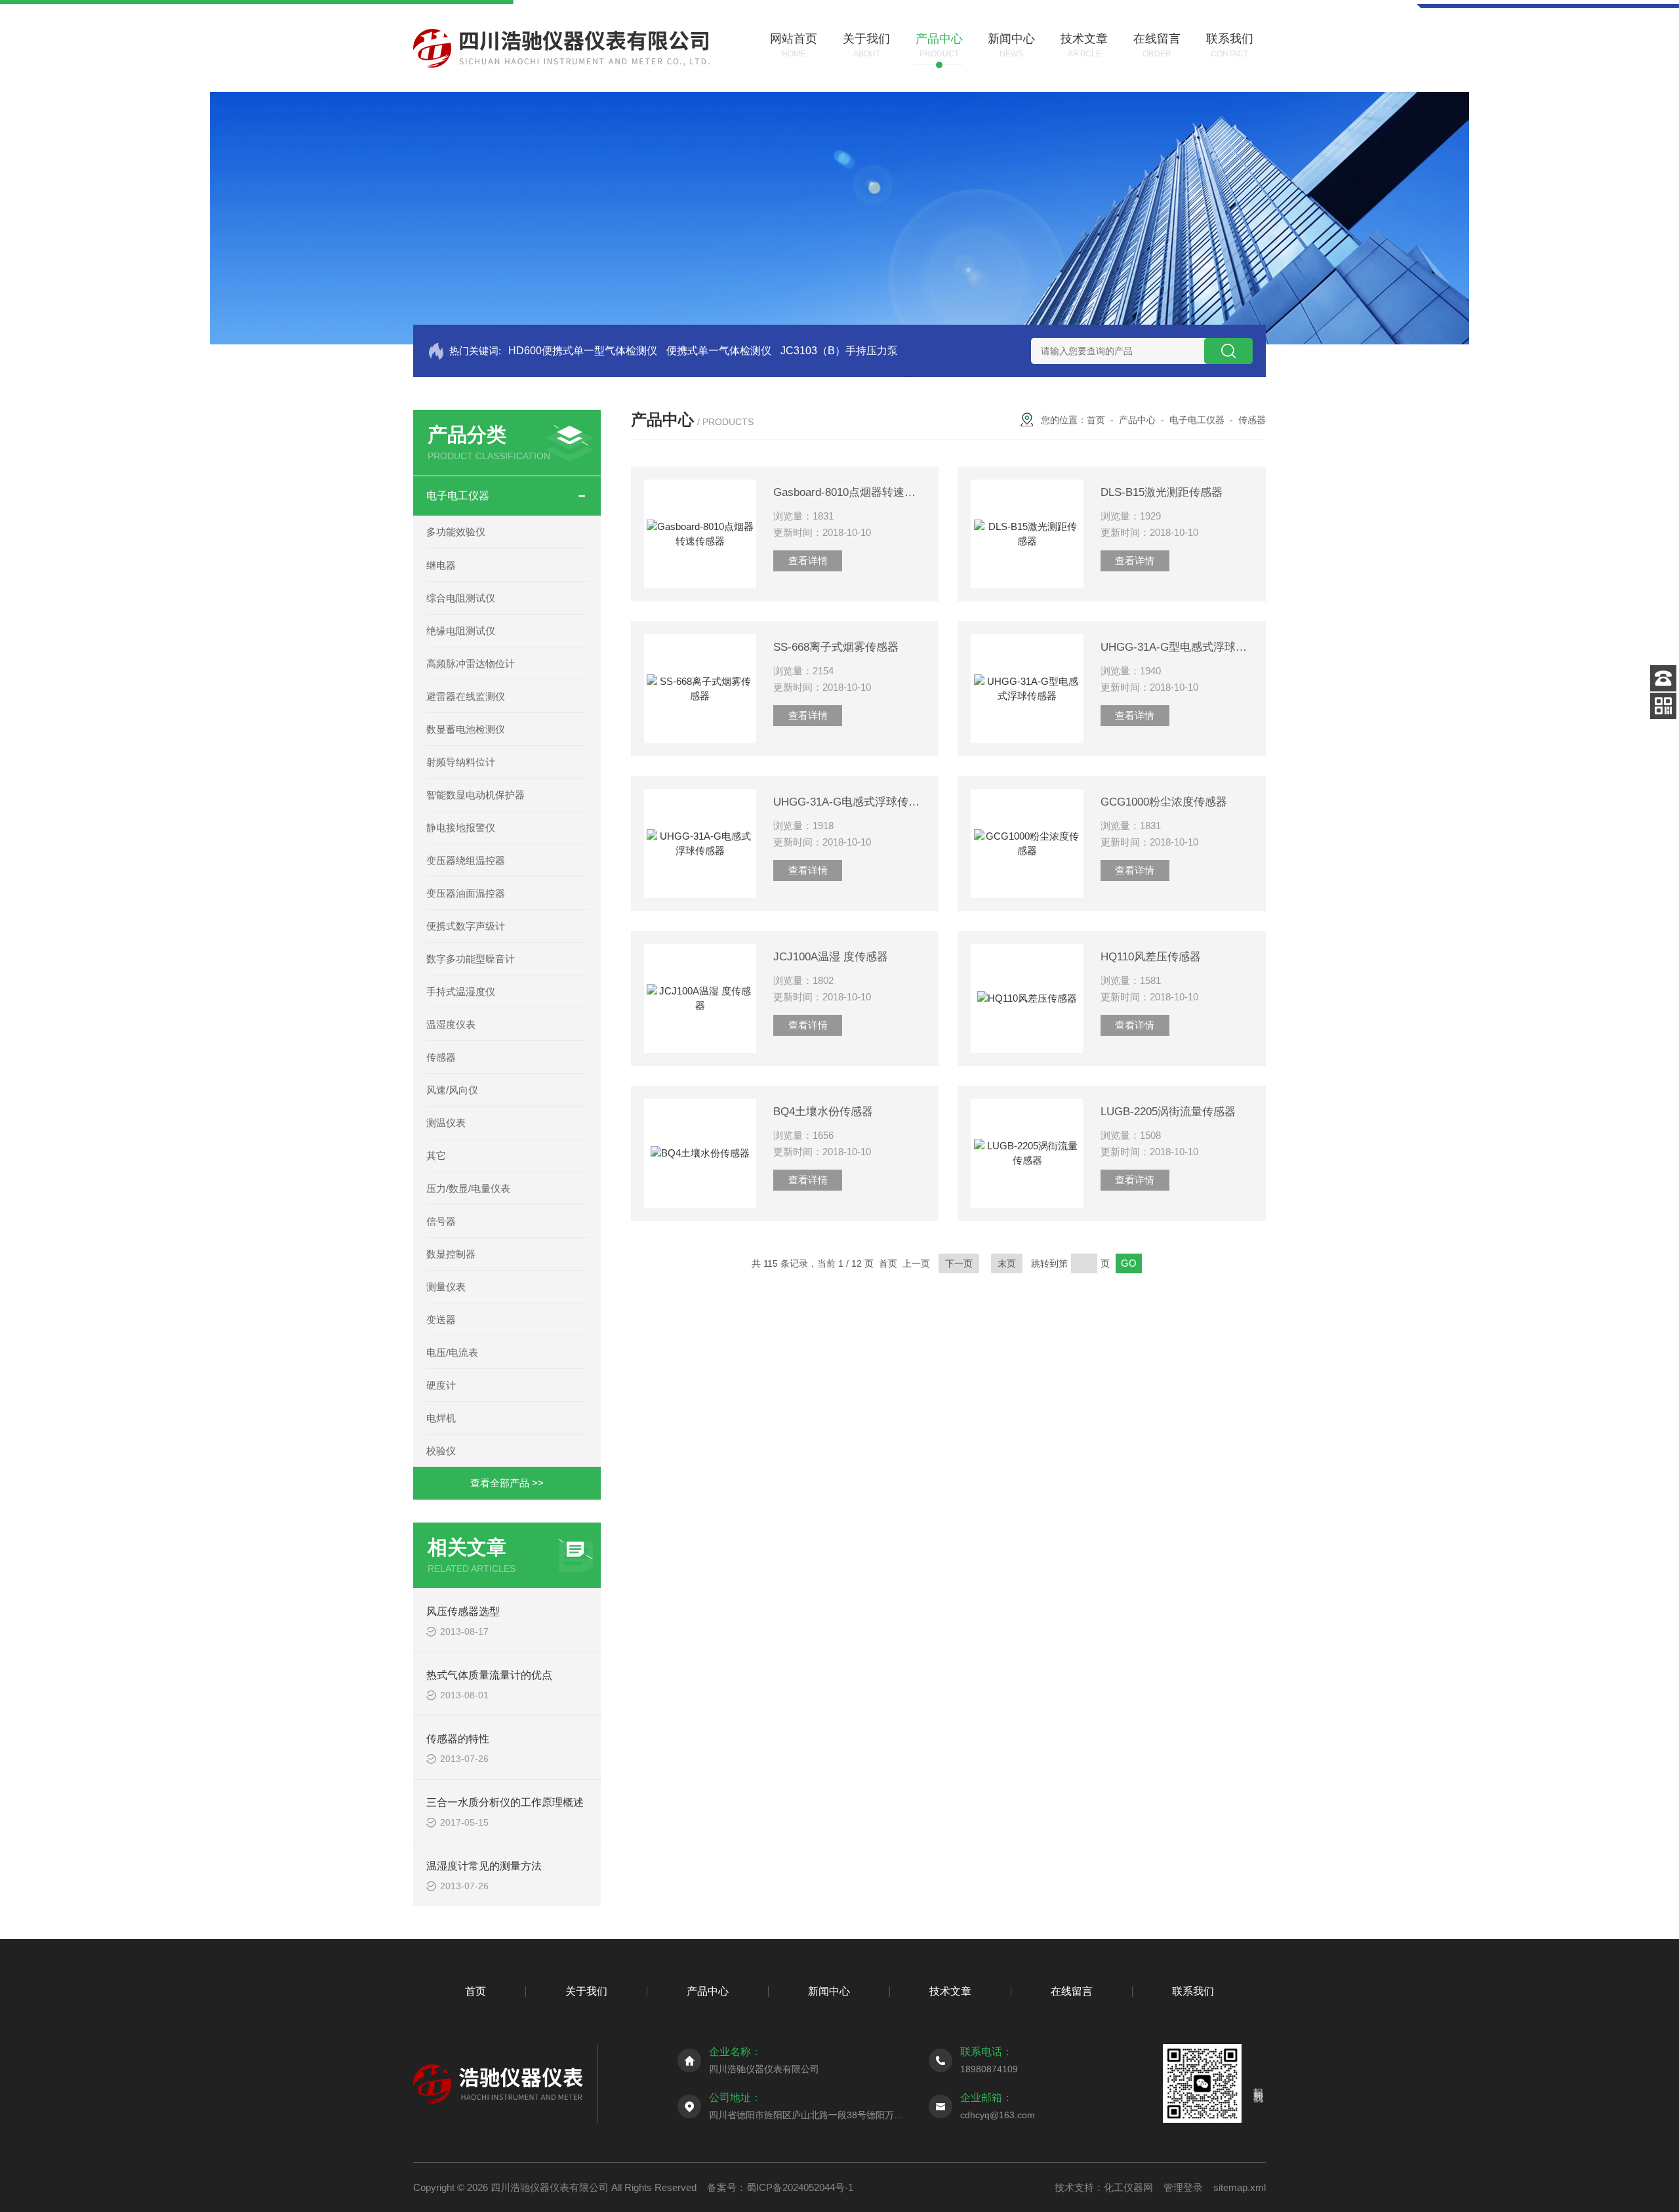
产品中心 (1137, 420)
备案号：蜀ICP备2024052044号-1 (780, 2187)
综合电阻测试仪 (461, 598)
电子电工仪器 (458, 496)
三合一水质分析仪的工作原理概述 (505, 1802)
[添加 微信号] (1663, 706)
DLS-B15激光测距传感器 (1162, 492)
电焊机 (441, 1418)
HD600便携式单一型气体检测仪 (583, 351)
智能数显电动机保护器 (475, 795)
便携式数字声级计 (466, 926)
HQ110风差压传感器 (1151, 957)
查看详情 (808, 561)
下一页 (959, 1263)
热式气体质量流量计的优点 (489, 1675)
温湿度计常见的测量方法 (484, 1866)
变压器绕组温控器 (466, 860)
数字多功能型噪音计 (471, 959)
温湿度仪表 (451, 1024)
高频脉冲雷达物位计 (471, 664)
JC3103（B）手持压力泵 (839, 351)
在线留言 (1072, 1991)
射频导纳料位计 (461, 762)
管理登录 (1183, 2187)
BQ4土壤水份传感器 (823, 1112)
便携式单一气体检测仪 (719, 351)
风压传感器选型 (463, 1611)
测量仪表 (446, 1287)
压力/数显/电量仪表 (468, 1188)
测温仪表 (446, 1123)
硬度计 (441, 1385)
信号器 (441, 1221)
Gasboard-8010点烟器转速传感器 (849, 492)
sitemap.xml (1240, 2187)
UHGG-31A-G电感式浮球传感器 (849, 802)
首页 (1096, 420)
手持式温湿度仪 (461, 992)
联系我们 (1193, 1991)
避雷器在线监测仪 (466, 696)
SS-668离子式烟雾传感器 (836, 647)
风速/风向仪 (452, 1090)
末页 (1007, 1263)
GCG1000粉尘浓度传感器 (1164, 802)
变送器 (441, 1320)
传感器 (441, 1057)
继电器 (441, 565)
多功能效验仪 (456, 532)
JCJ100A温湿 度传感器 (831, 957)
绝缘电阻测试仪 (461, 631)
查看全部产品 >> (507, 1483)
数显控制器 (451, 1254)
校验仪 (441, 1451)
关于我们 (586, 1991)
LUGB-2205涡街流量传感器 (1168, 1112)
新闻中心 (829, 1991)
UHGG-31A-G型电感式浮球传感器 (1177, 647)
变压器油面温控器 (466, 893)
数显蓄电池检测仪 (466, 729)
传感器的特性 (458, 1739)
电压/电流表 (452, 1352)
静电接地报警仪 (461, 828)
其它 (436, 1156)
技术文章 (950, 1991)
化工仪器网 (1128, 2187)
